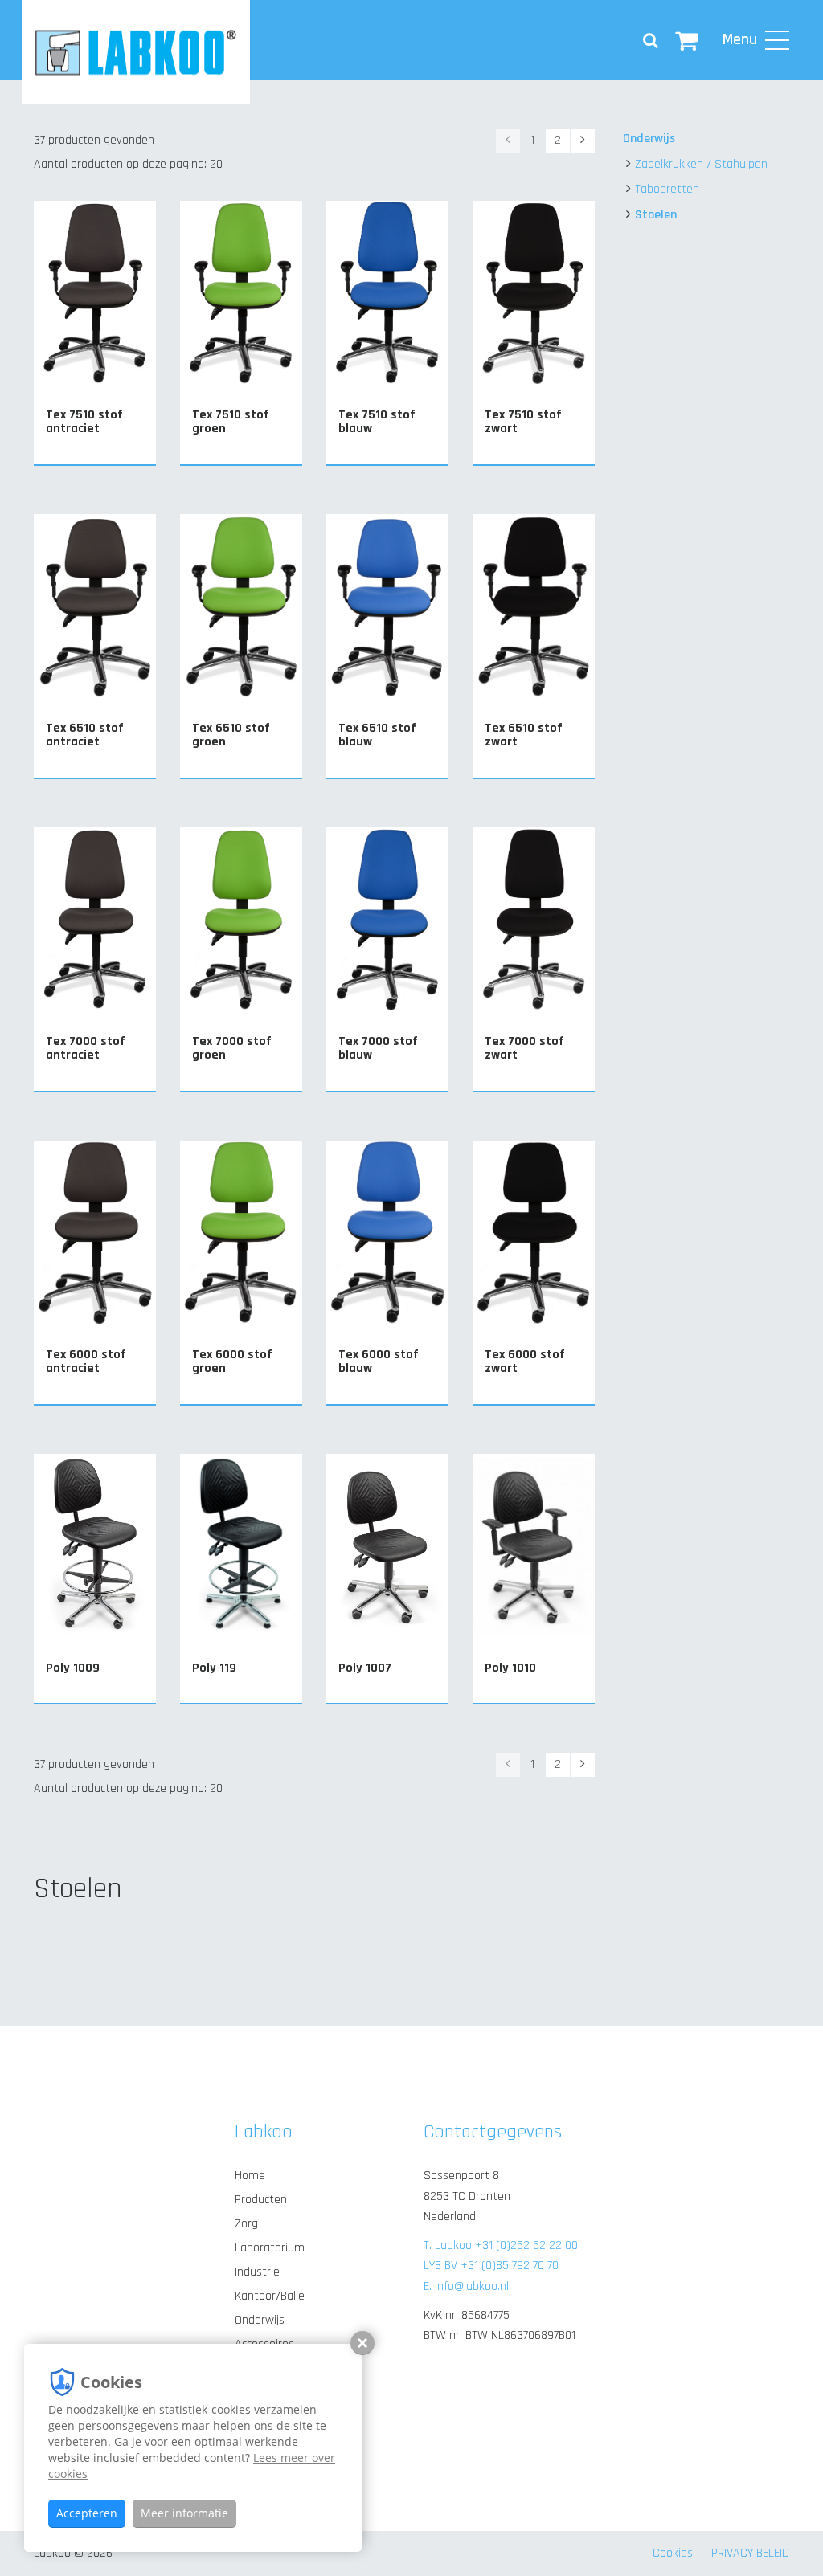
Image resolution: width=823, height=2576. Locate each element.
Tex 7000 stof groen (232, 1049)
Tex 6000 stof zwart (525, 1362)
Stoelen (656, 215)
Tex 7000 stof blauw (378, 1049)
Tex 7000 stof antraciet (86, 1049)
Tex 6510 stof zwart (524, 735)
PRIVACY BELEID (750, 2553)
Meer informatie (184, 2513)
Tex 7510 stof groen (231, 422)
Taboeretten (667, 189)
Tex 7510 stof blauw (377, 422)
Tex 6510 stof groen (231, 735)
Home (250, 2176)
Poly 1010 (510, 1668)
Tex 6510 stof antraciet (85, 735)
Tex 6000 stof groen (232, 1362)
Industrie (257, 2272)
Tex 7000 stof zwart (524, 1049)
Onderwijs (649, 139)
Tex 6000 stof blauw (379, 1362)
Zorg (246, 2224)
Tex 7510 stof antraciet (84, 422)
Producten (261, 2200)
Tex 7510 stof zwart (523, 422)
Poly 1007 (365, 1668)
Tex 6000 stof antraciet (86, 1362)
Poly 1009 (73, 1668)
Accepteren (87, 2513)
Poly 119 (214, 1668)
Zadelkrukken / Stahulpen (701, 164)
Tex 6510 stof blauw (377, 735)
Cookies (673, 2553)
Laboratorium (270, 2248)
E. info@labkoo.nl (466, 2286)
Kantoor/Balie (270, 2296)
